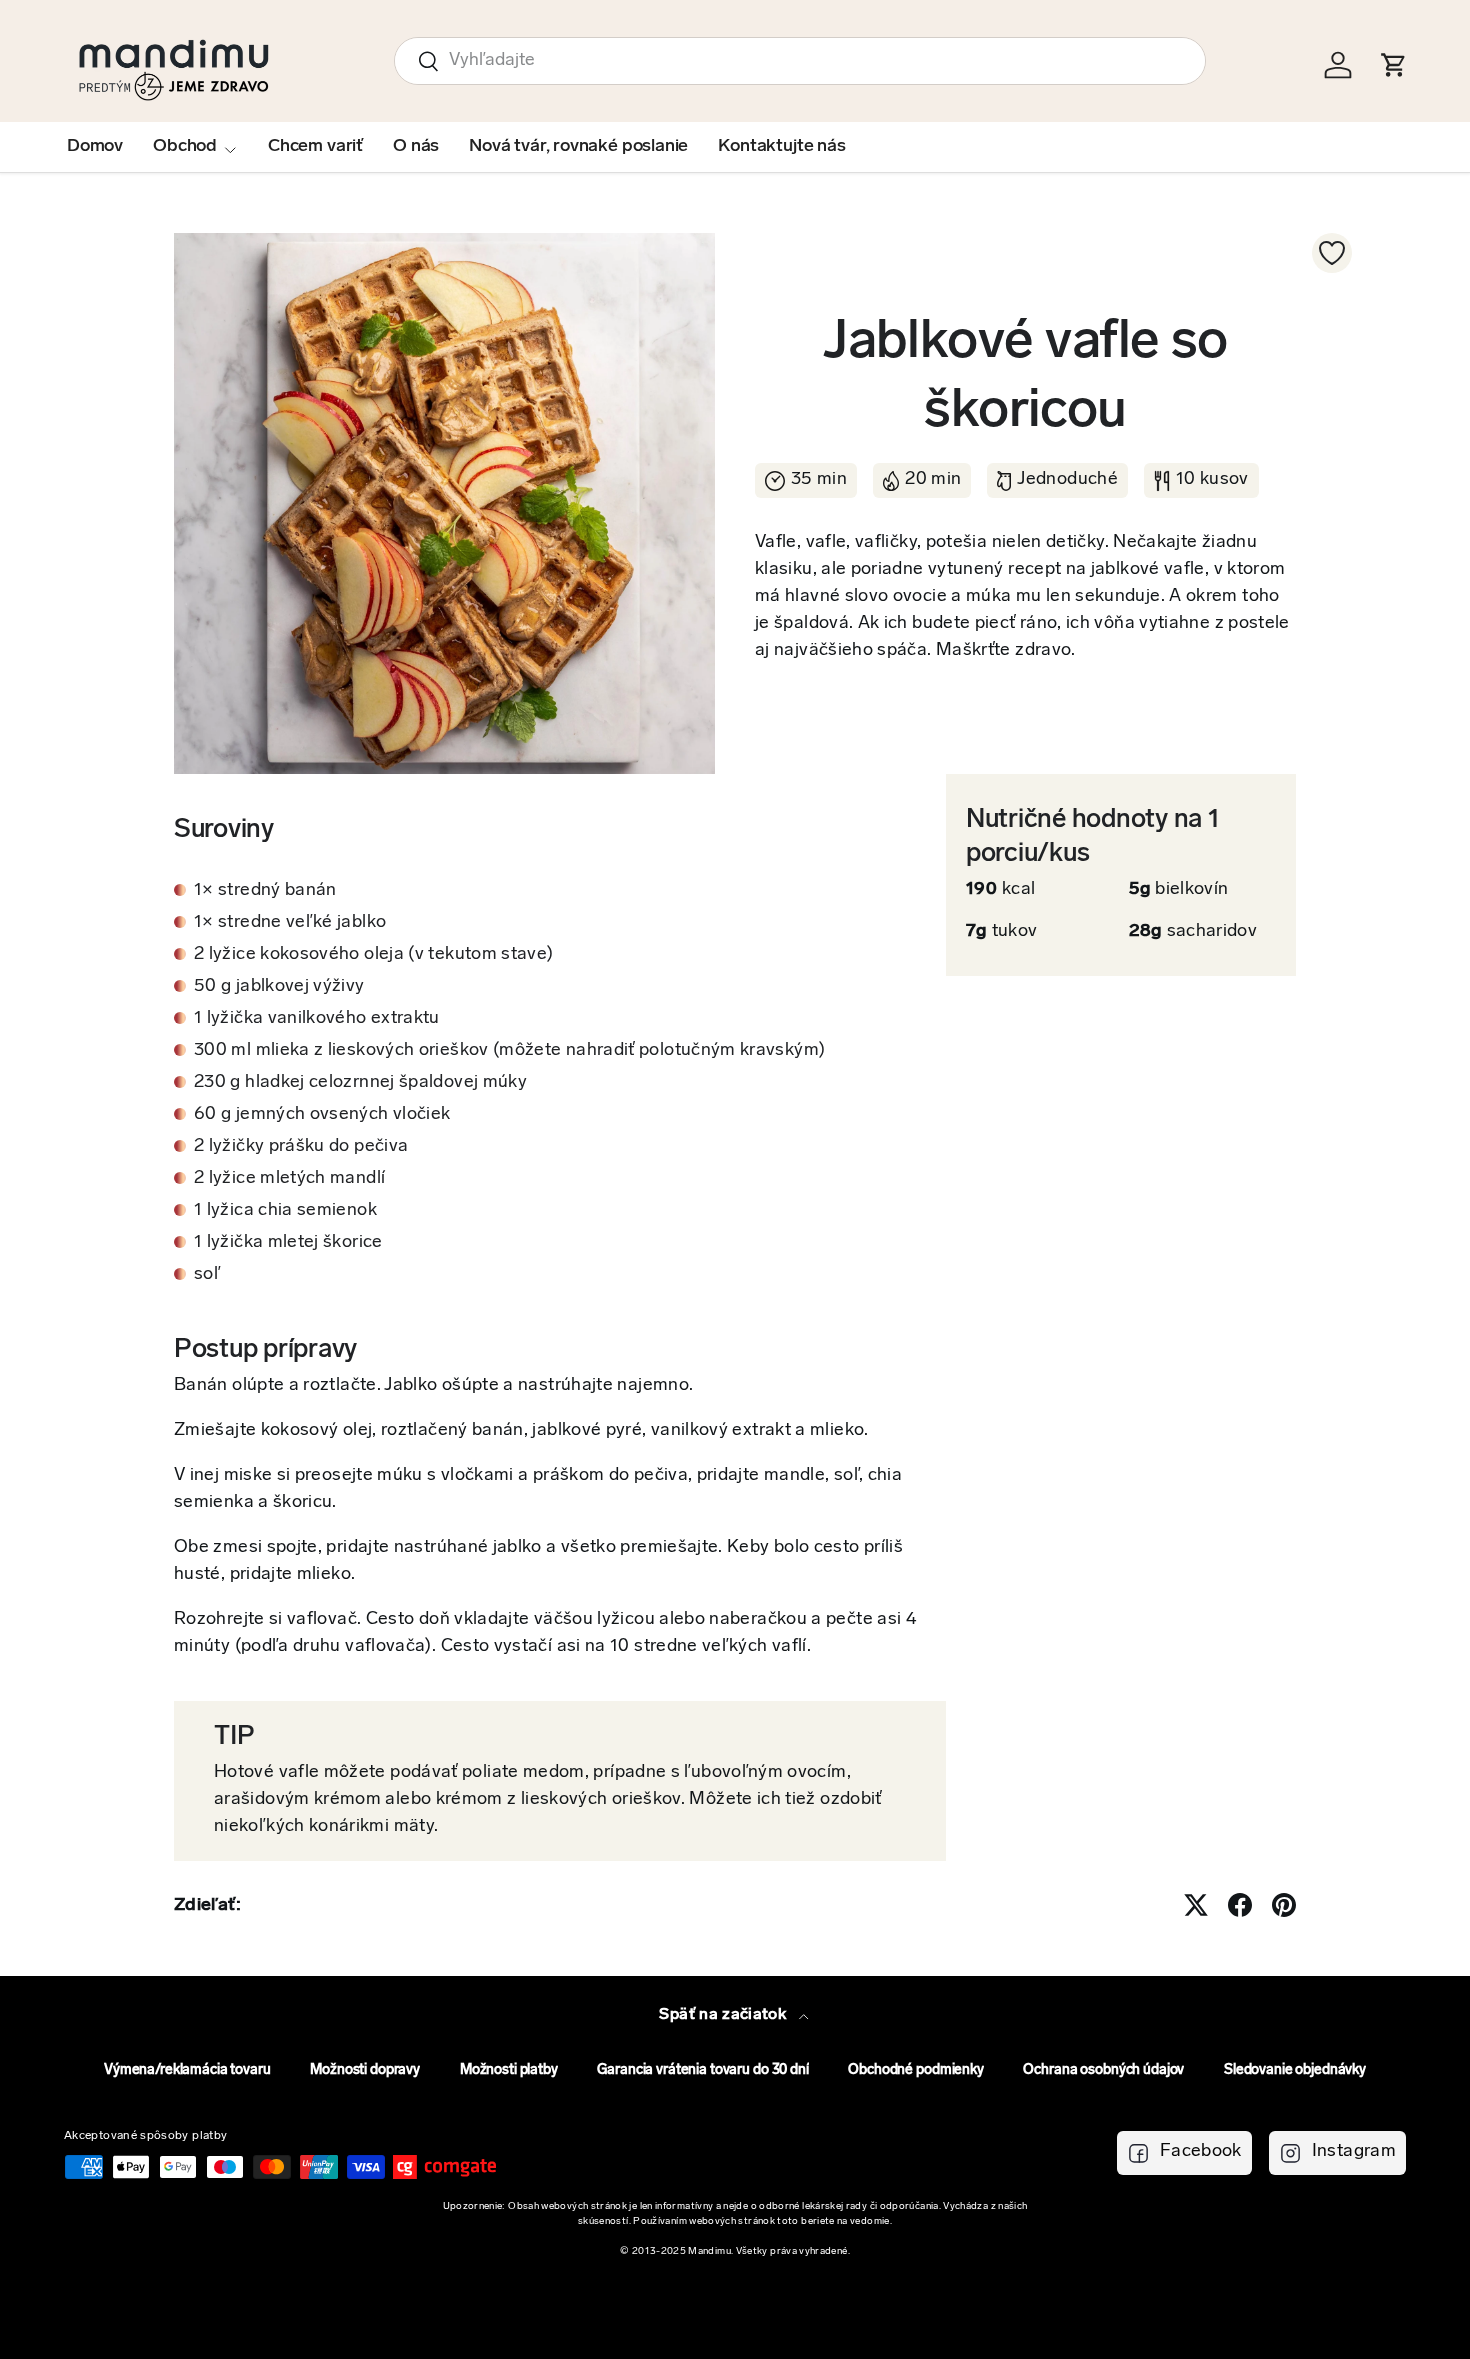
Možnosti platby (509, 2070)
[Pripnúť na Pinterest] (1284, 1905)
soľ (207, 1275)
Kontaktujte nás (781, 147)
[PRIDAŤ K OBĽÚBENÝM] (1332, 253)
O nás (416, 147)
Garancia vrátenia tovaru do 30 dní (702, 2070)
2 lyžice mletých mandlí (289, 1179)
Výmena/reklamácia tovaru (187, 2070)
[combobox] (800, 61)
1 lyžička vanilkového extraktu (317, 1019)
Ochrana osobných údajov (1103, 2070)
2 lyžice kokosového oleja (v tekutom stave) (373, 955)
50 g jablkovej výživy (279, 987)
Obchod (185, 147)
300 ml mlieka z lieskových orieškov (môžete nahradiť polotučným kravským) (509, 1051)
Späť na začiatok (724, 2015)
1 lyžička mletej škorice (288, 1243)
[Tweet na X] (1196, 1905)
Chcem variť (315, 147)
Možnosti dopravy (365, 2070)
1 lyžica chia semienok (285, 1211)
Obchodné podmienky (915, 2070)
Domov (95, 147)
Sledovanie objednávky (1295, 2070)
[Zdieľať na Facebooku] (1240, 1905)
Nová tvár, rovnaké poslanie (578, 147)
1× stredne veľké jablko (290, 923)
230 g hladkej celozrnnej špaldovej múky (360, 1083)
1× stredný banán (265, 891)
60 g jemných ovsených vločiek (322, 1115)
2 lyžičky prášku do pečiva (301, 1147)
